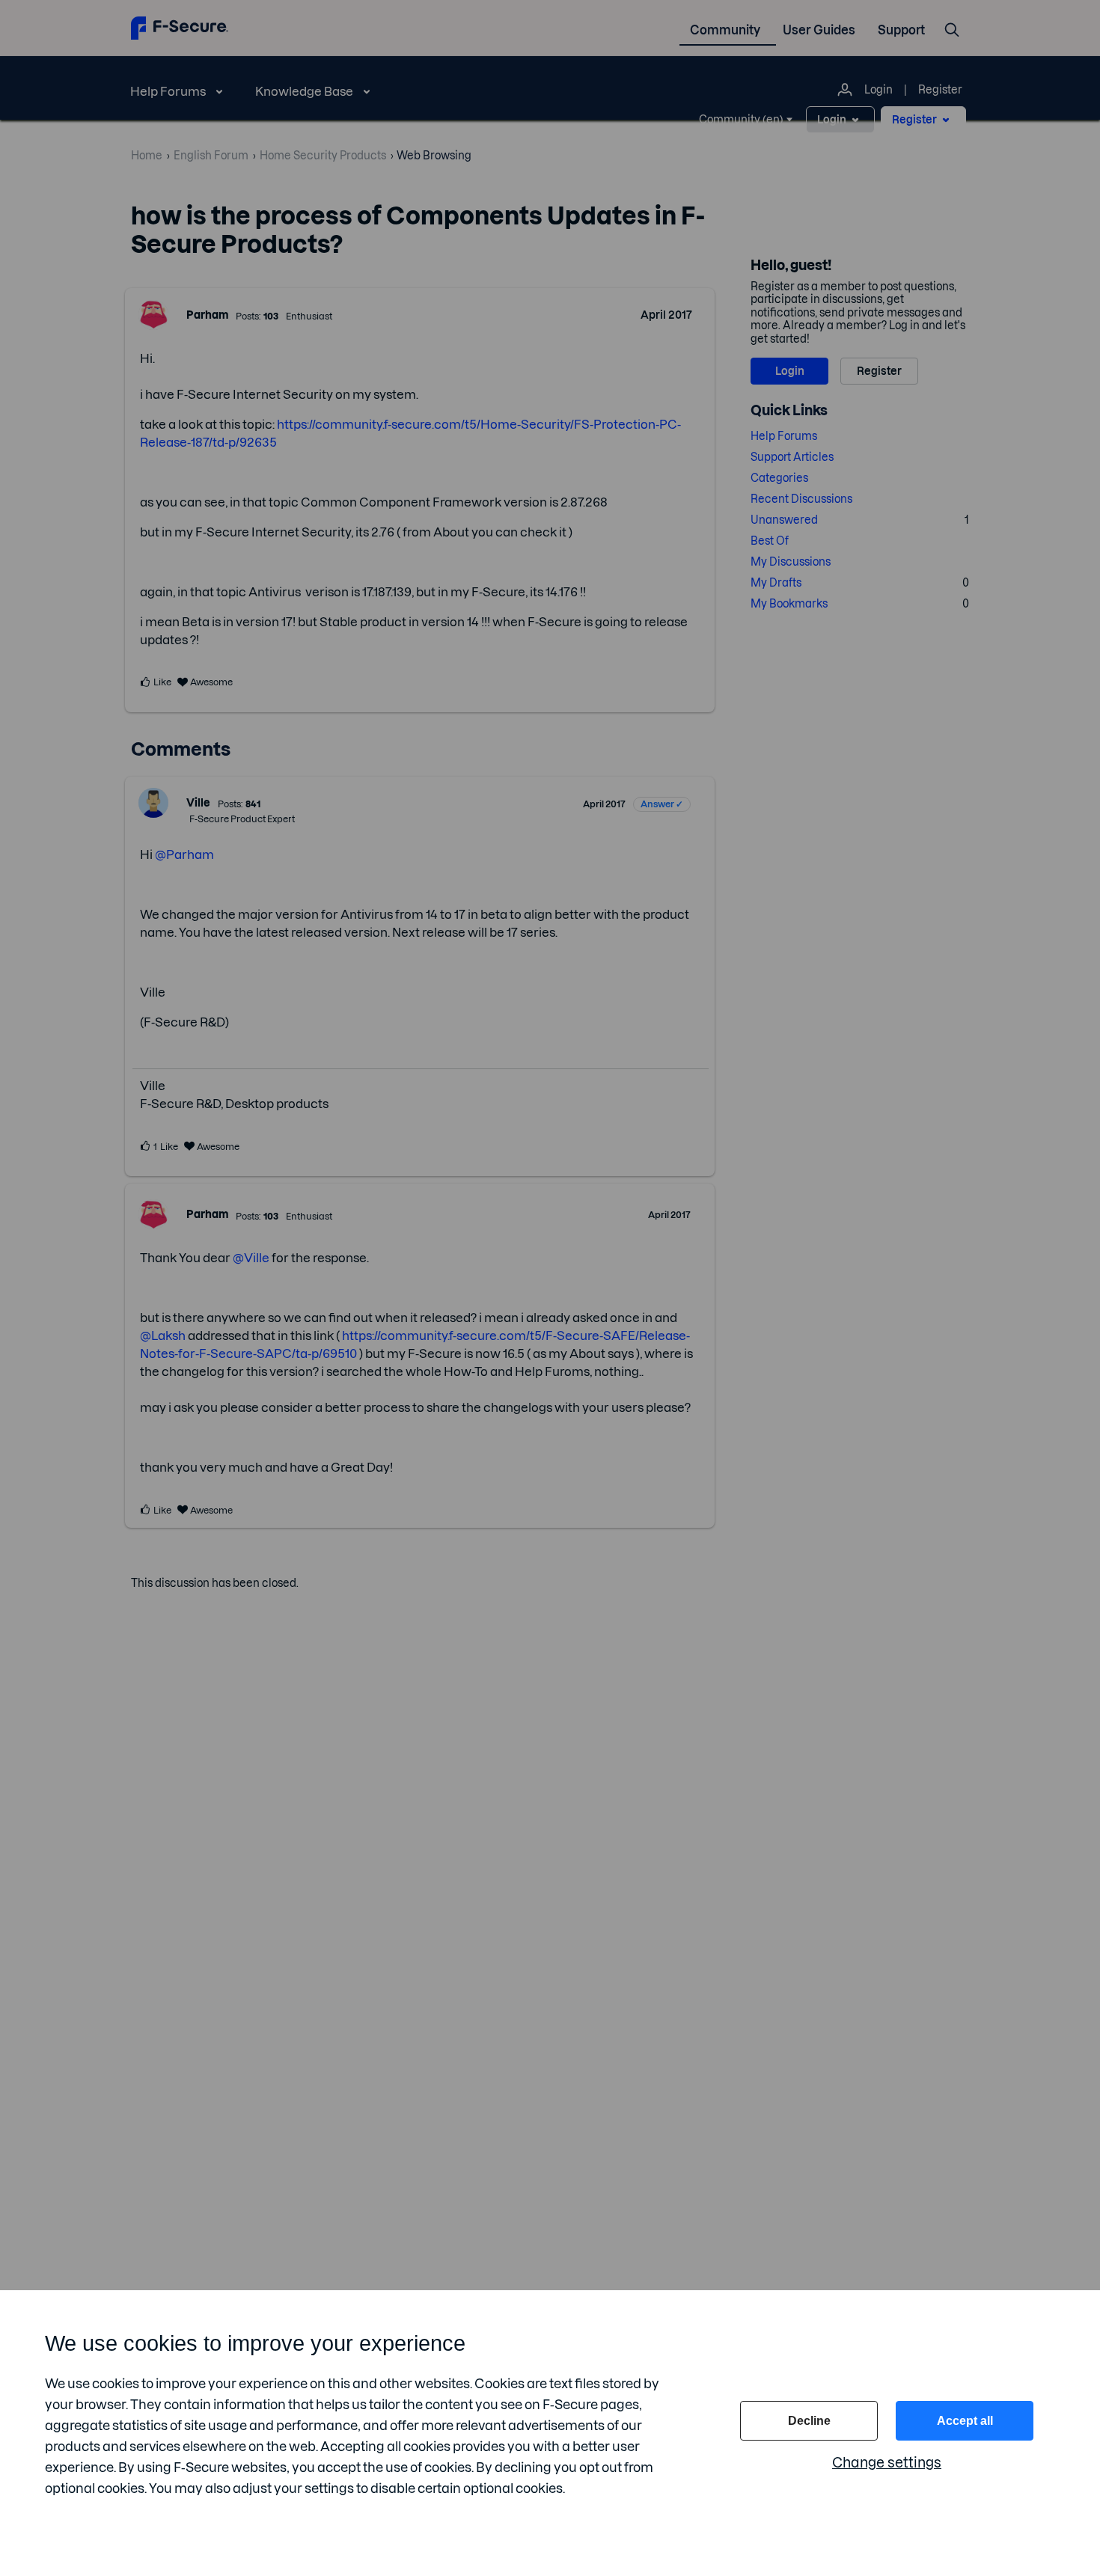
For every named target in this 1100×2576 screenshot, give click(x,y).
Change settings (887, 2463)
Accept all (965, 2421)
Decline (809, 2421)
